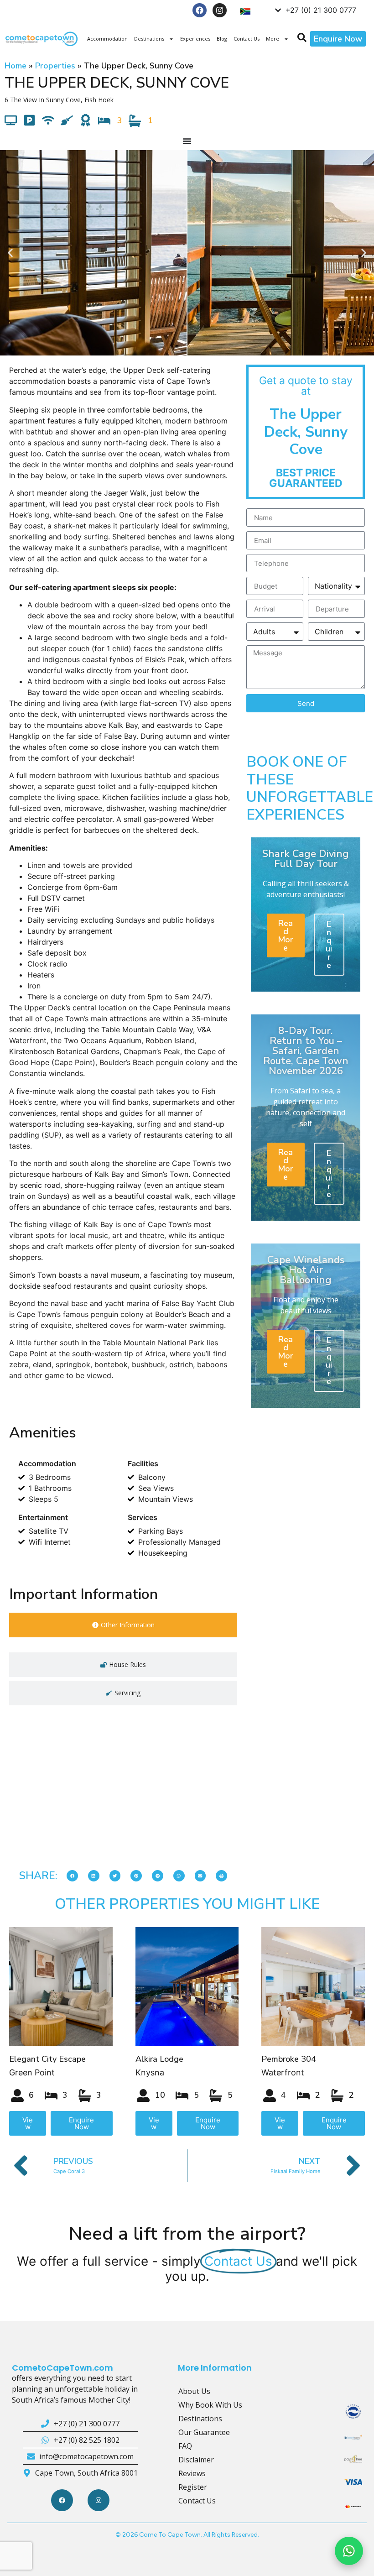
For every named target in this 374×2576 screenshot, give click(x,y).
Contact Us (247, 39)
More (273, 39)
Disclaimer (196, 2460)
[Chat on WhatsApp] (349, 2551)
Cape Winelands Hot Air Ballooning (306, 1270)
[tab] (123, 1625)
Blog (222, 39)
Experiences (195, 39)
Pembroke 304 (289, 2059)
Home (16, 66)
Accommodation (107, 39)
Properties (55, 66)
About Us (194, 2391)
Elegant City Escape (47, 2059)
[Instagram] (220, 10)
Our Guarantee (204, 2432)
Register (193, 2487)
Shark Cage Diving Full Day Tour (306, 859)
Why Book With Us (210, 2405)
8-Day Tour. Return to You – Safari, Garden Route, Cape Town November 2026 (306, 1051)
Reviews (192, 2473)
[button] (10, 253)
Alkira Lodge (159, 2059)
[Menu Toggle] (187, 141)
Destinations (149, 39)
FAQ (185, 2446)
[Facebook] (200, 10)
